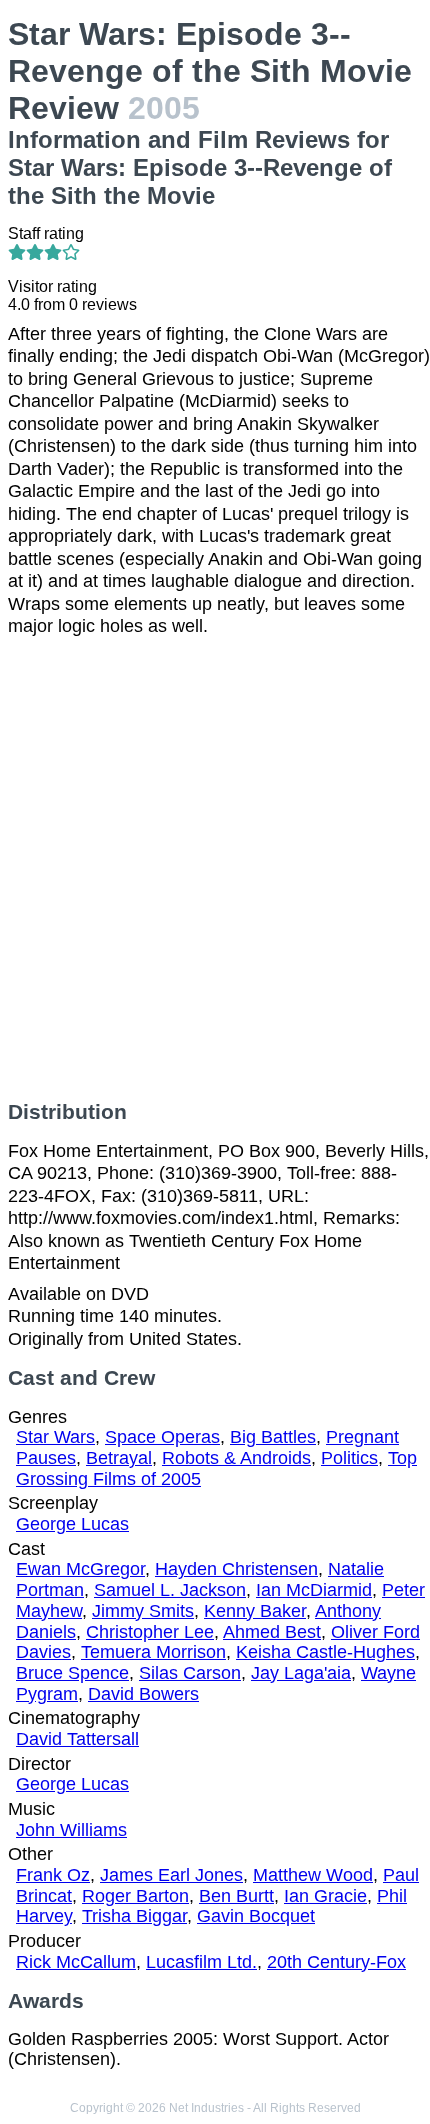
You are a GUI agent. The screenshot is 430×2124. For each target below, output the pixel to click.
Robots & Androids (236, 1458)
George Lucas (72, 1524)
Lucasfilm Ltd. (201, 1962)
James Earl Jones (171, 1875)
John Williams (71, 1830)
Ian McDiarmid (314, 1590)
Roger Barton (135, 1896)
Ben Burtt (236, 1896)
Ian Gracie (325, 1896)
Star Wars (55, 1437)
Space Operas (162, 1437)
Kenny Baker (255, 1611)
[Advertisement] (215, 869)
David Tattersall (77, 1739)
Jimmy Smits (143, 1611)
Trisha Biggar (134, 1916)
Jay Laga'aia (301, 1673)
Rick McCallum (76, 1962)
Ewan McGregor (80, 1569)
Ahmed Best (272, 1632)
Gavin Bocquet (256, 1916)
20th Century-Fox (336, 1962)
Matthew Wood (313, 1875)
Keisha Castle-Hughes (325, 1652)
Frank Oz (53, 1875)
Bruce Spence (72, 1673)
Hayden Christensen (236, 1569)
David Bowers (143, 1694)
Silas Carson (190, 1673)
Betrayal (119, 1458)
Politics (349, 1458)
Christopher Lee (150, 1632)
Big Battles (273, 1437)
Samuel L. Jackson (170, 1590)
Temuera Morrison (153, 1652)
